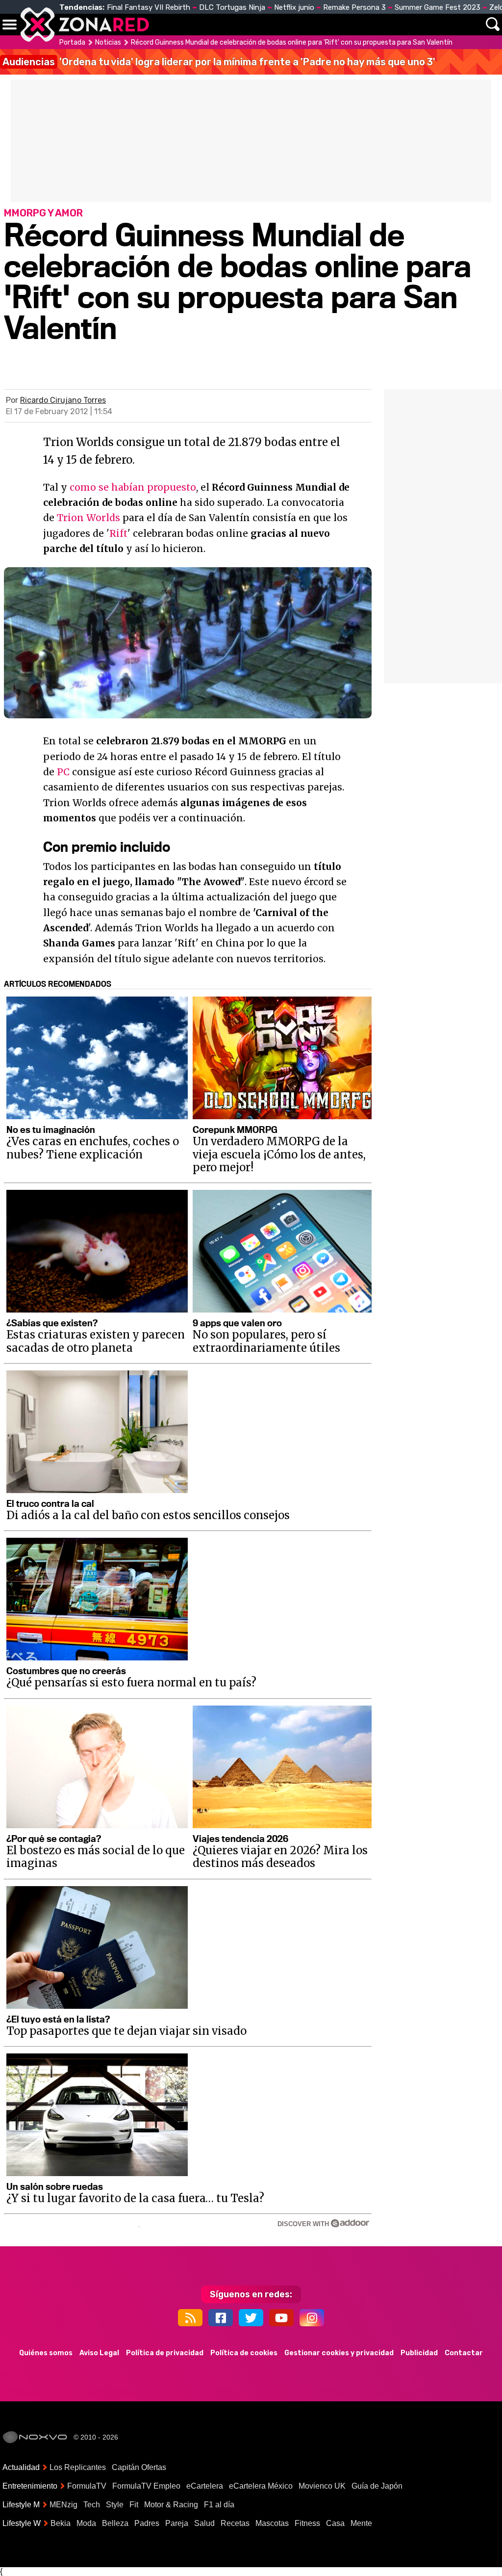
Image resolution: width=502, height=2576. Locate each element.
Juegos (373, 25)
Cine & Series (314, 30)
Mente (361, 2523)
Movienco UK (322, 2486)
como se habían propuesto (133, 487)
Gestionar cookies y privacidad (339, 2353)
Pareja (177, 2523)
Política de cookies (244, 2353)
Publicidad (419, 2353)
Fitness (307, 2523)
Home (167, 25)
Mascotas (272, 2523)
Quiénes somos (46, 2353)
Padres (147, 2523)
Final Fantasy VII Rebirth (149, 7)
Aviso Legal (99, 2353)
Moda (86, 2523)
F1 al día (219, 2505)
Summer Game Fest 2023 (438, 7)
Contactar (464, 2353)
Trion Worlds (88, 518)
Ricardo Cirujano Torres (63, 400)
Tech (92, 2505)
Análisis (418, 25)
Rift (118, 533)
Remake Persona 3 (354, 7)
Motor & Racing (171, 2505)
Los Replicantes (78, 2467)
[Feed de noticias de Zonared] (190, 2318)
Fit (134, 2505)
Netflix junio (294, 7)
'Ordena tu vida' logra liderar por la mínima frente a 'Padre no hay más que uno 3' (219, 62)
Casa (335, 2523)
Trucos (464, 25)
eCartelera (205, 2486)
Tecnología (264, 25)
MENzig (63, 2505)
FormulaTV (87, 2486)
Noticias (208, 25)
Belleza (115, 2523)
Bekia (61, 2523)
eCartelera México (261, 2486)
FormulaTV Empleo (146, 2486)
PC (63, 772)
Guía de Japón (377, 2486)
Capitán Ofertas (139, 2467)
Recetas (235, 2523)
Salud (204, 2523)
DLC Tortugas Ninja (232, 7)
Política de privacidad (165, 2353)
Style (115, 2505)
